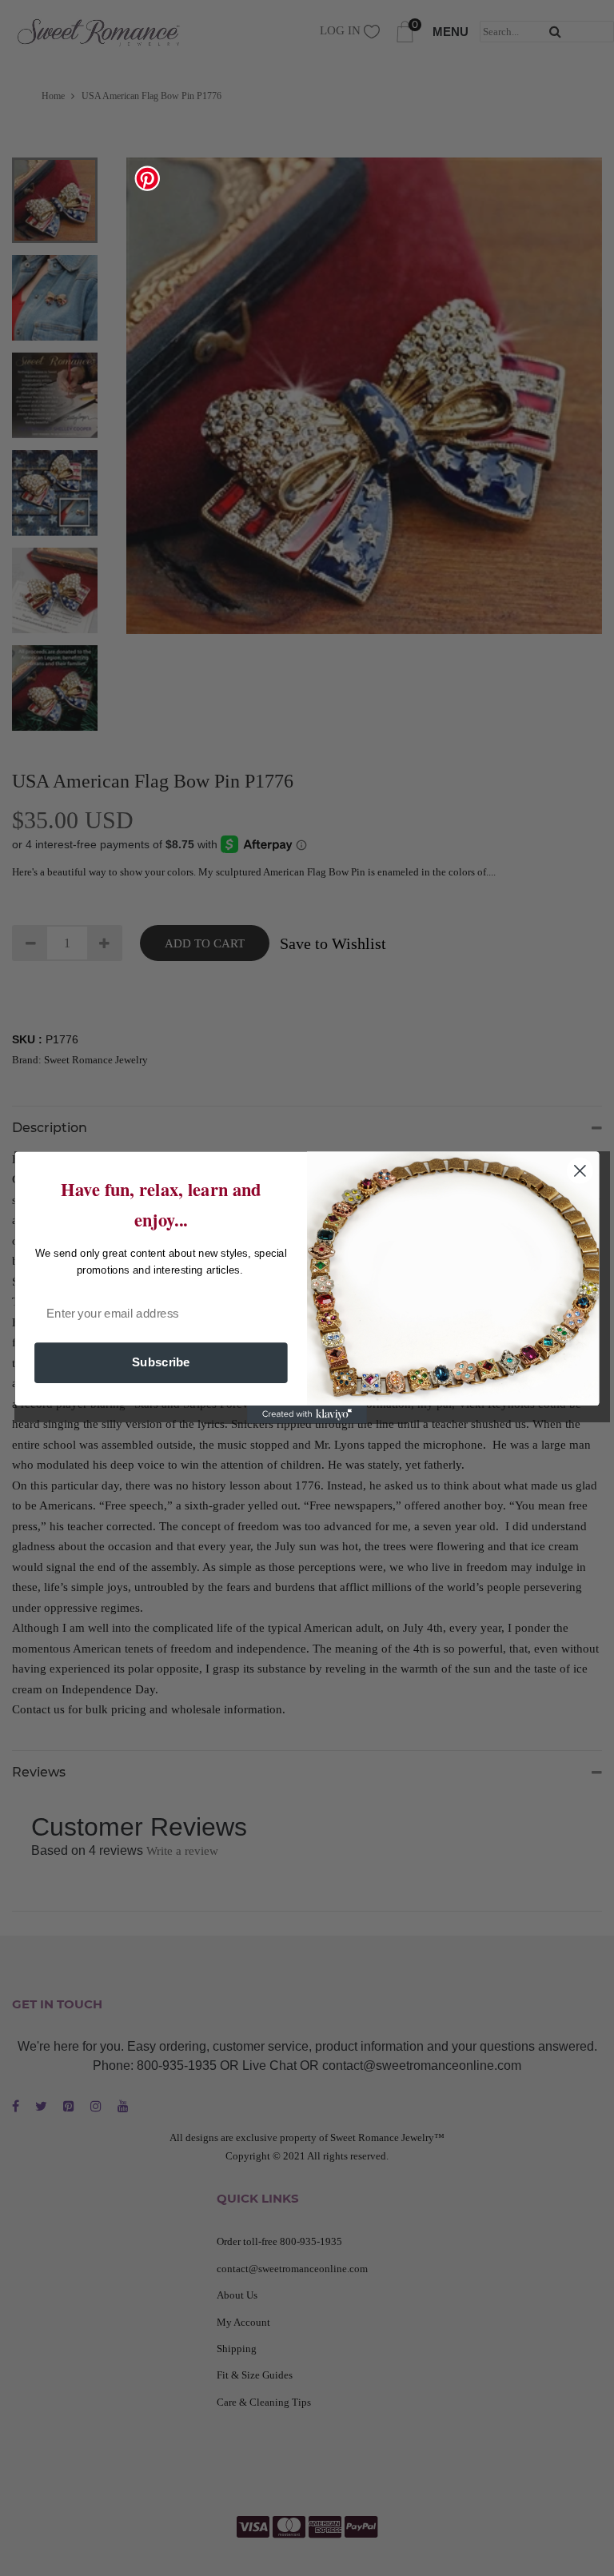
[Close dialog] (580, 1171)
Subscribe (161, 1363)
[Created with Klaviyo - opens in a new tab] (307, 1415)
